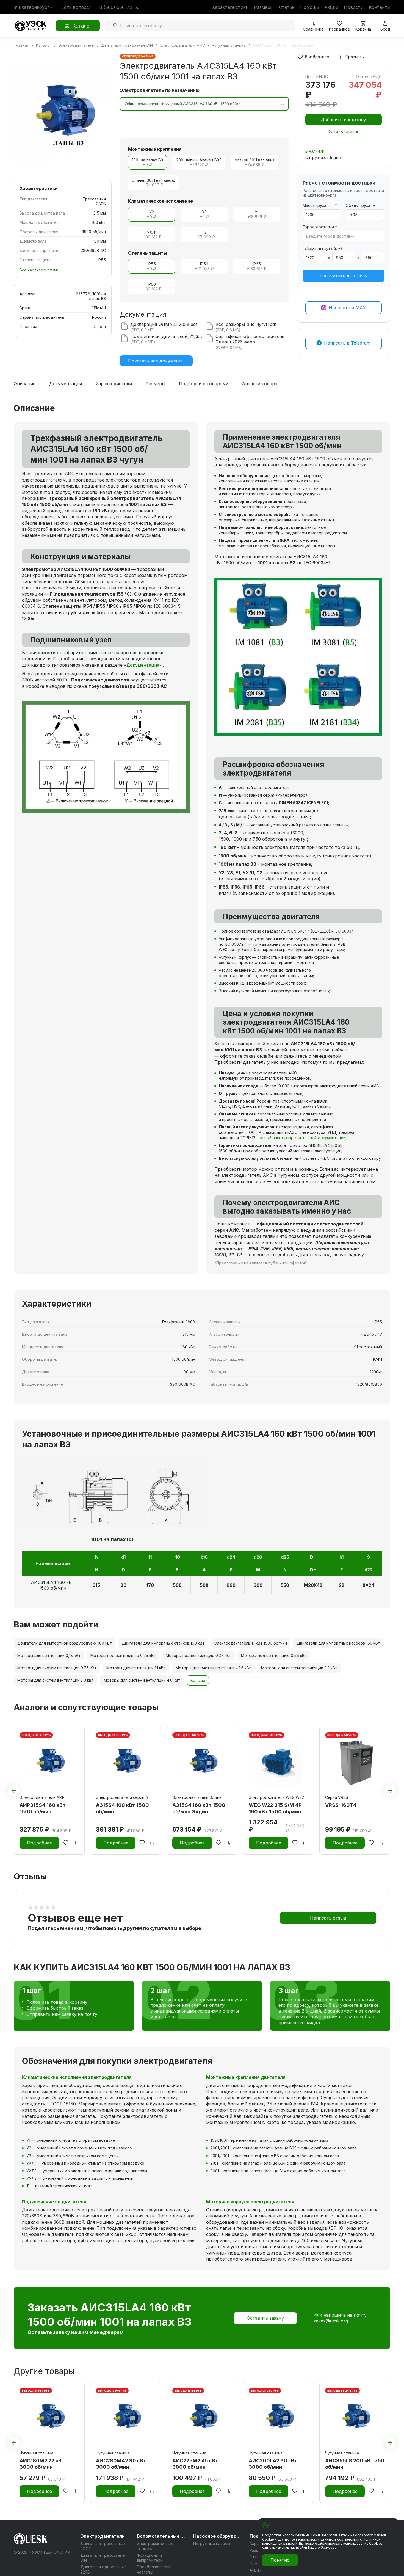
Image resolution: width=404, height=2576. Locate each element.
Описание (25, 384)
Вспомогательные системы (162, 2536)
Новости (354, 7)
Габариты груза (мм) (322, 248)
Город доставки (320, 227)
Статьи (287, 7)
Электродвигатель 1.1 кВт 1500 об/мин (251, 1643)
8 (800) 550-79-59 (120, 7)
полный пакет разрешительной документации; (302, 1138)
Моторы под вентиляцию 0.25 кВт (123, 1655)
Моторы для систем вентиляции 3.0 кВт (56, 1680)
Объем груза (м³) (362, 205)
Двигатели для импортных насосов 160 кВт (338, 1643)
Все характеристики (39, 270)
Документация (66, 384)
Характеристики (230, 7)
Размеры (264, 7)
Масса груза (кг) (320, 205)
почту (91, 2014)
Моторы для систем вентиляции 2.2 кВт (299, 1668)
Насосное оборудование (218, 2536)
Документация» (144, 665)
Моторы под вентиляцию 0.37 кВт (198, 1655)
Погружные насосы (212, 2543)
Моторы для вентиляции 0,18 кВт (49, 1655)
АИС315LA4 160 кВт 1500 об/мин (53, 1585)
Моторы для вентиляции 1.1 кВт (136, 1668)
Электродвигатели (103, 2536)
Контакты (380, 7)
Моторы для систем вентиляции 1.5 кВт (213, 1668)
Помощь (309, 7)
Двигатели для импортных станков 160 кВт (163, 1643)
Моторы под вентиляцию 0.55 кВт (274, 1655)
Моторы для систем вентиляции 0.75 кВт (57, 1668)
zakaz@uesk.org (331, 2321)
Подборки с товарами (204, 384)
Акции (331, 7)
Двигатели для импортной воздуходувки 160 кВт (65, 1643)
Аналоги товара (260, 384)
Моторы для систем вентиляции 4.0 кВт (142, 1680)
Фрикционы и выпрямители (150, 2558)
